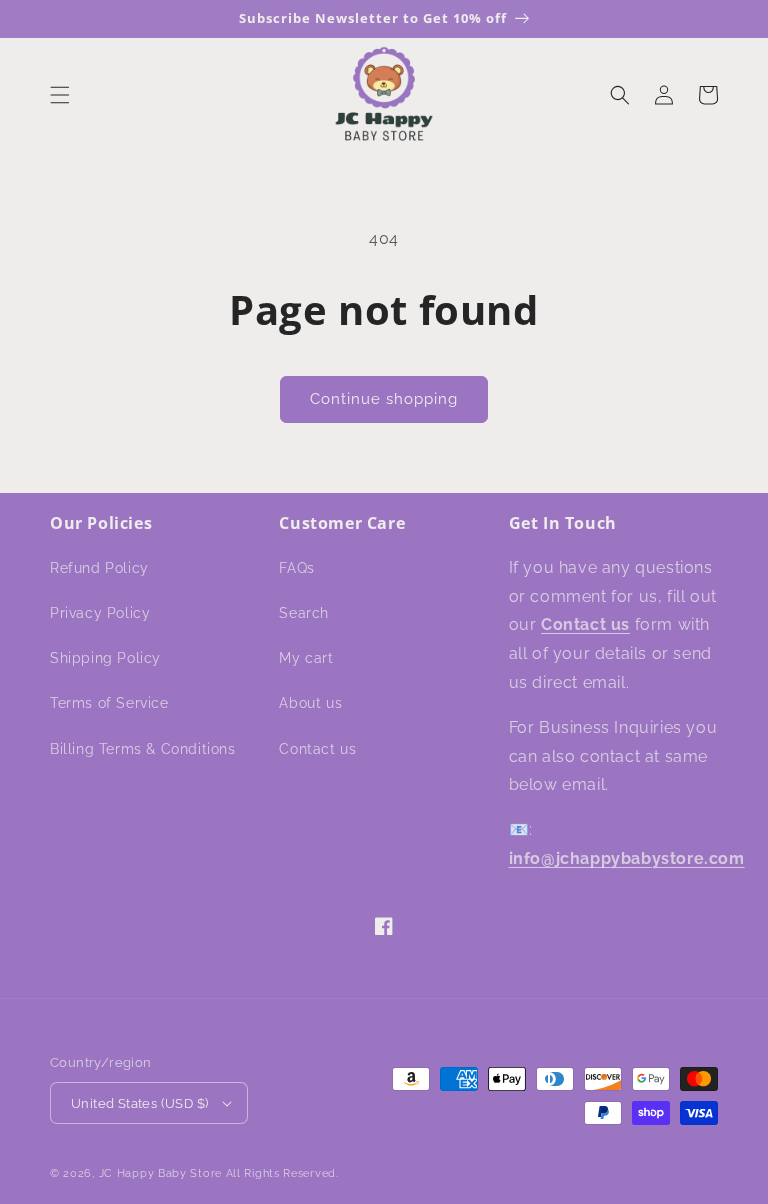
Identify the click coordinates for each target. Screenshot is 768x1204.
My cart (306, 658)
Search (304, 613)
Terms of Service (109, 703)
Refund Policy (99, 568)
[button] (60, 95)
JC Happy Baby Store (160, 1173)
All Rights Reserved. (282, 1173)
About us (310, 703)
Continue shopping (384, 399)
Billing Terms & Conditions (143, 749)
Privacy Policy (100, 613)
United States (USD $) (139, 1103)
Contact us (317, 749)
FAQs (296, 568)
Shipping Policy (105, 658)
